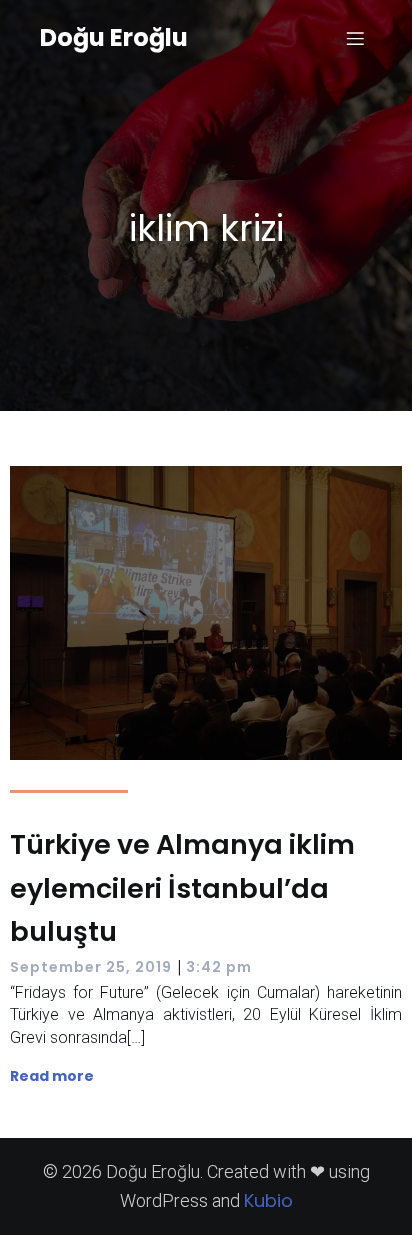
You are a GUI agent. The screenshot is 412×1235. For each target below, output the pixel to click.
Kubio (268, 1200)
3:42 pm (219, 967)
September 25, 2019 (91, 967)
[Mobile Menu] (355, 38)
